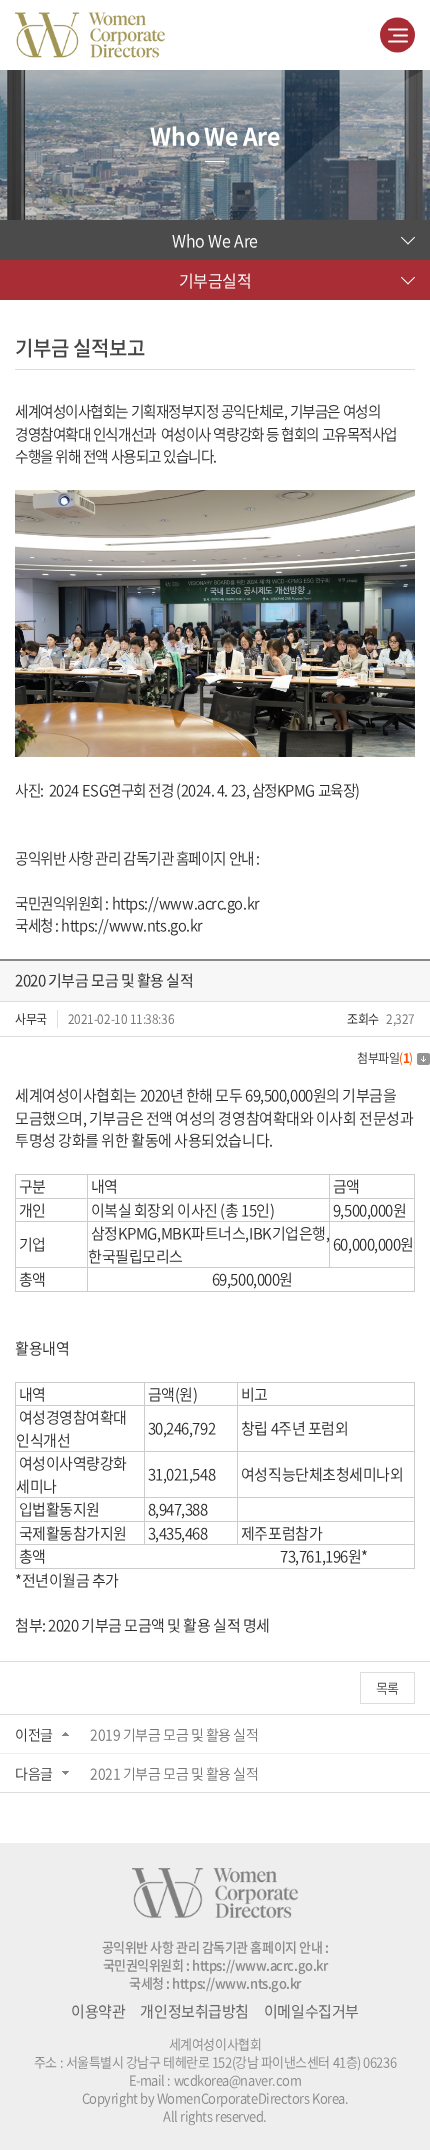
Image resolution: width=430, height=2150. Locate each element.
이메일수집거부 (311, 2011)
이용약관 (98, 2011)
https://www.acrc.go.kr (186, 903)
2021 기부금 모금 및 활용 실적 (174, 1773)
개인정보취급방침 (194, 2011)
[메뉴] (397, 35)
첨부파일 (385, 1058)
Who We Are (214, 240)
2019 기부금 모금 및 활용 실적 (174, 1734)
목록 (387, 1687)
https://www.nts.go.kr (132, 925)
